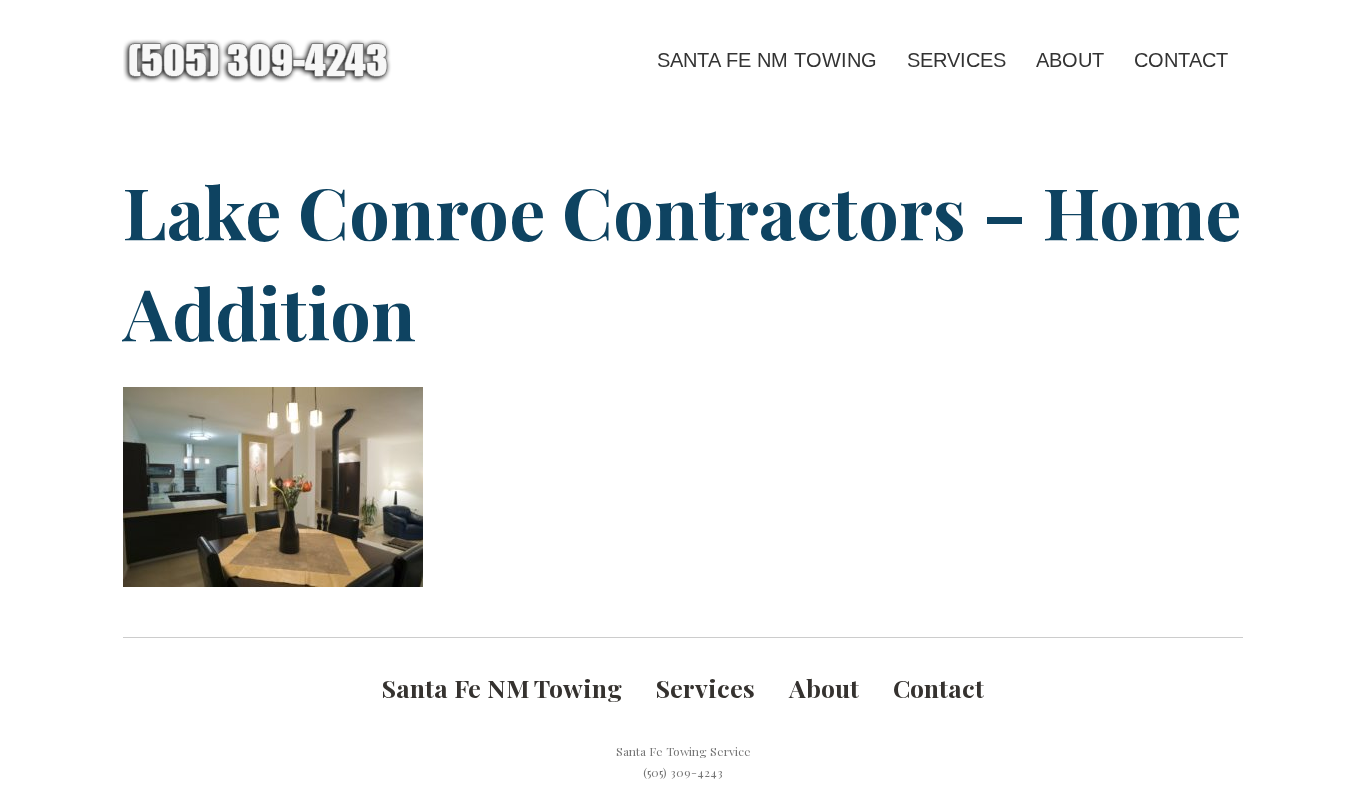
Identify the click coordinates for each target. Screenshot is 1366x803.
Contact (1181, 60)
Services (956, 60)
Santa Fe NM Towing (767, 60)
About (1070, 60)
